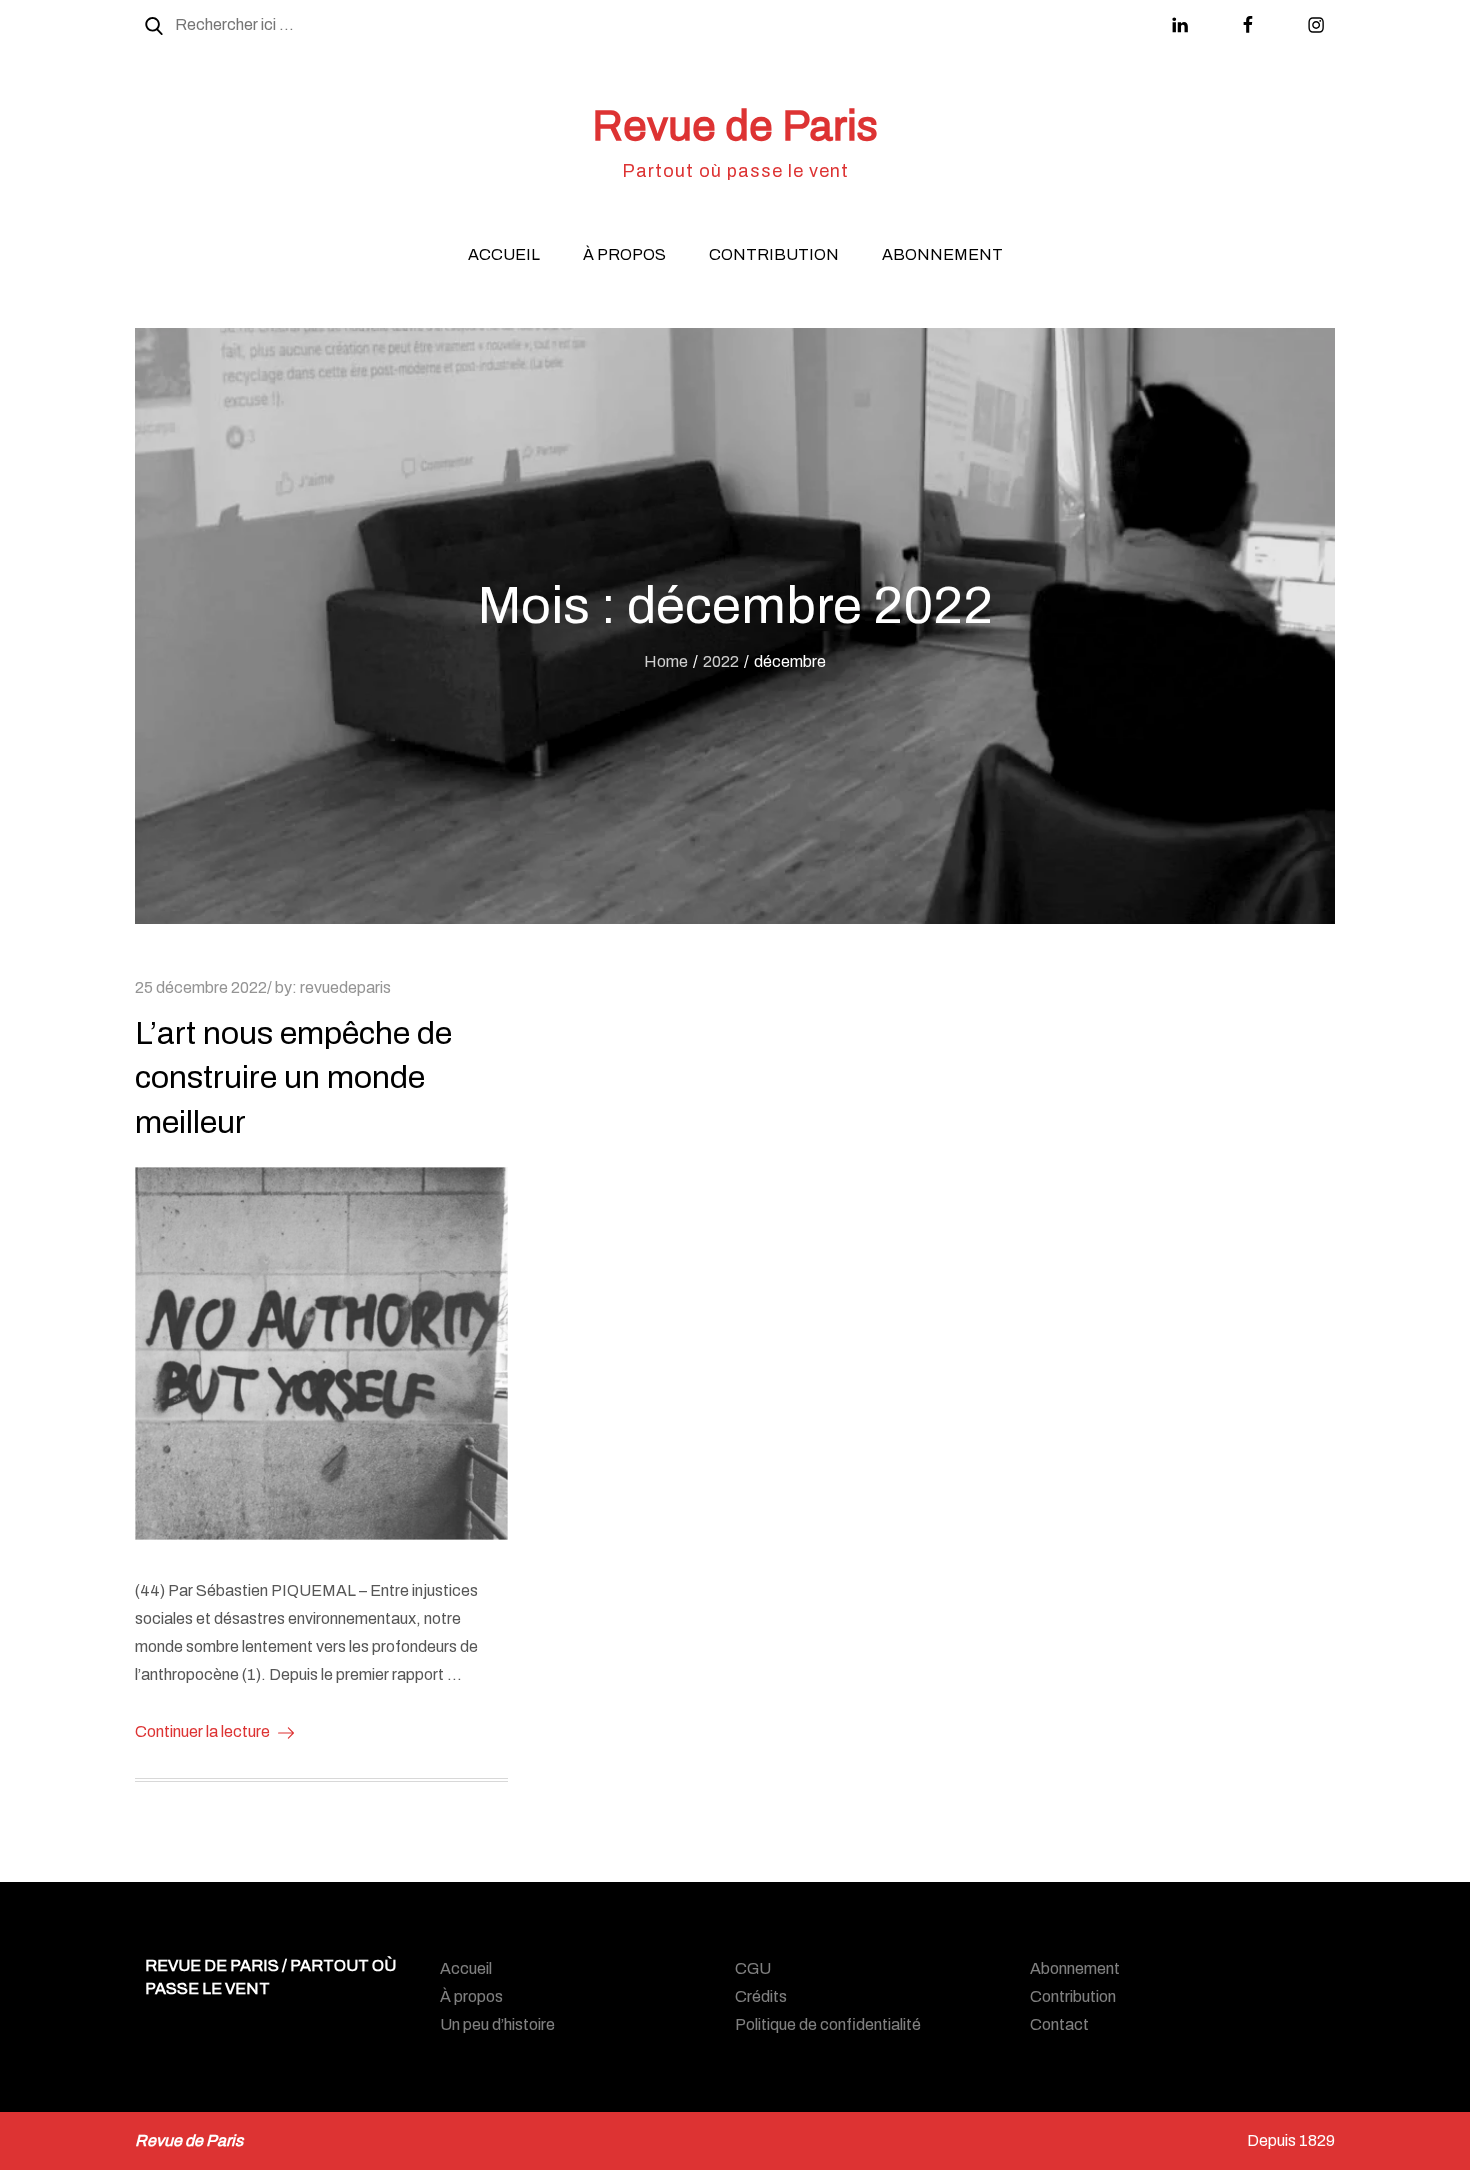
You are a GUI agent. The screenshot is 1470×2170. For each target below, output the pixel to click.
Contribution (774, 254)
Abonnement (942, 254)
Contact (1059, 2024)
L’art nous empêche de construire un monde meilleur (293, 1078)
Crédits (761, 1996)
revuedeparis (345, 987)
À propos (624, 254)
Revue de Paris (735, 126)
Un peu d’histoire (497, 2024)
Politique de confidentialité (828, 2024)
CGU (753, 1968)
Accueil (504, 254)
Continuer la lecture (202, 1731)
